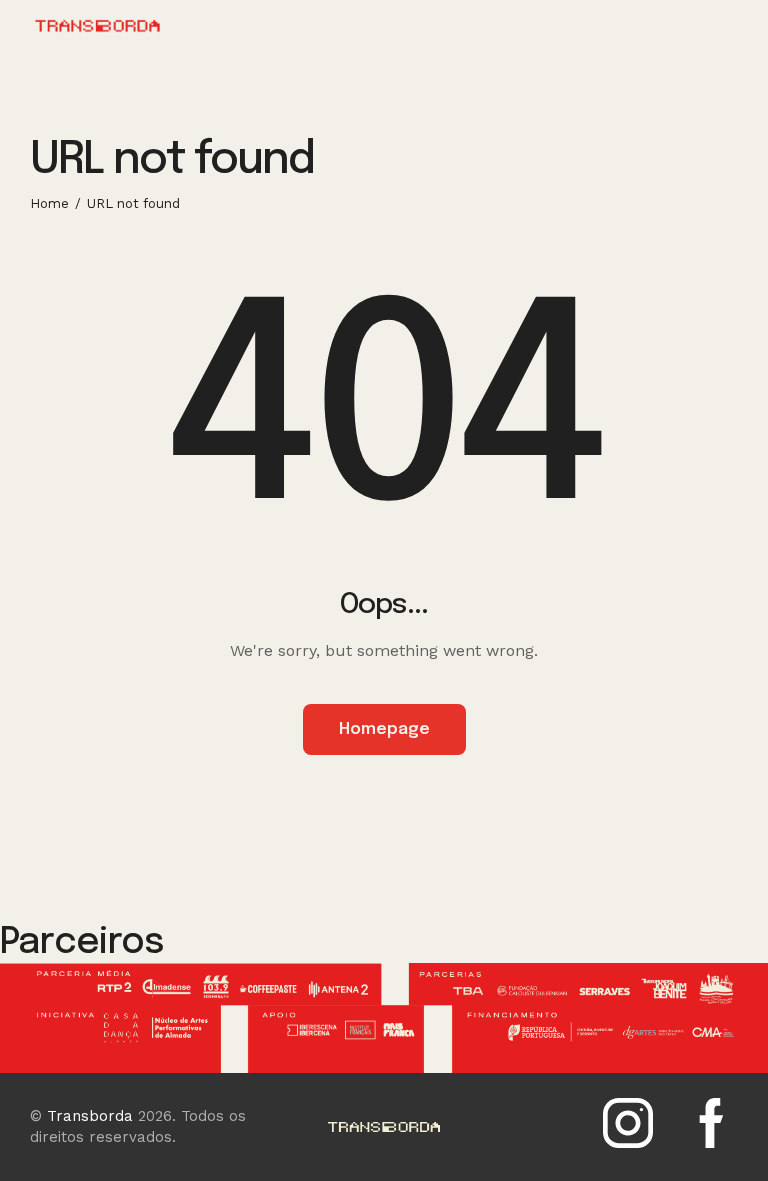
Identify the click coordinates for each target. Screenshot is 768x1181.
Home (49, 203)
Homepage (384, 729)
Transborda (90, 1116)
